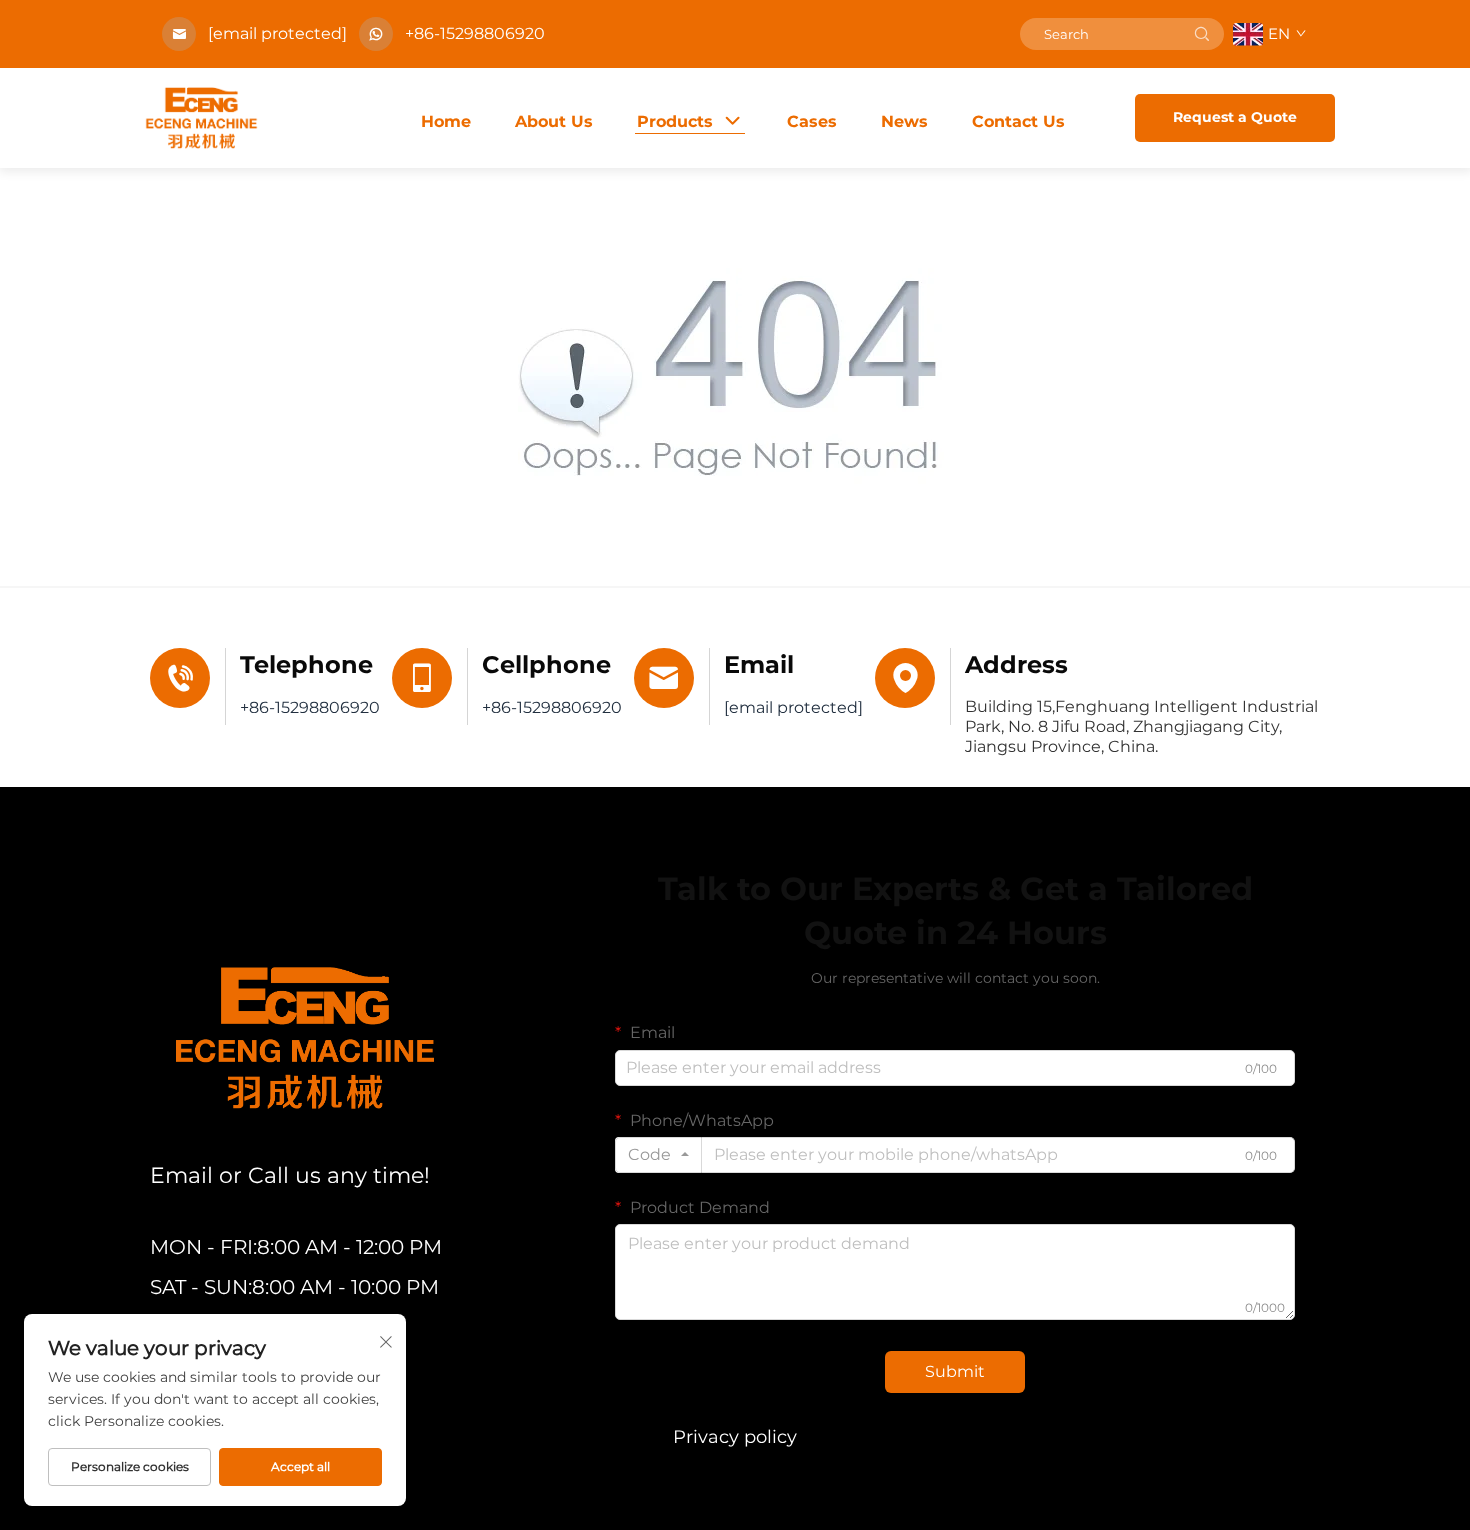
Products (675, 121)
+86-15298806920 (475, 33)
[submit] (1202, 34)
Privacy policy (735, 1437)
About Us (554, 121)
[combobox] (658, 1155)
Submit (955, 1371)
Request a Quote (1235, 117)
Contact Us (1018, 121)
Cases (812, 121)
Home (446, 121)
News (904, 121)
